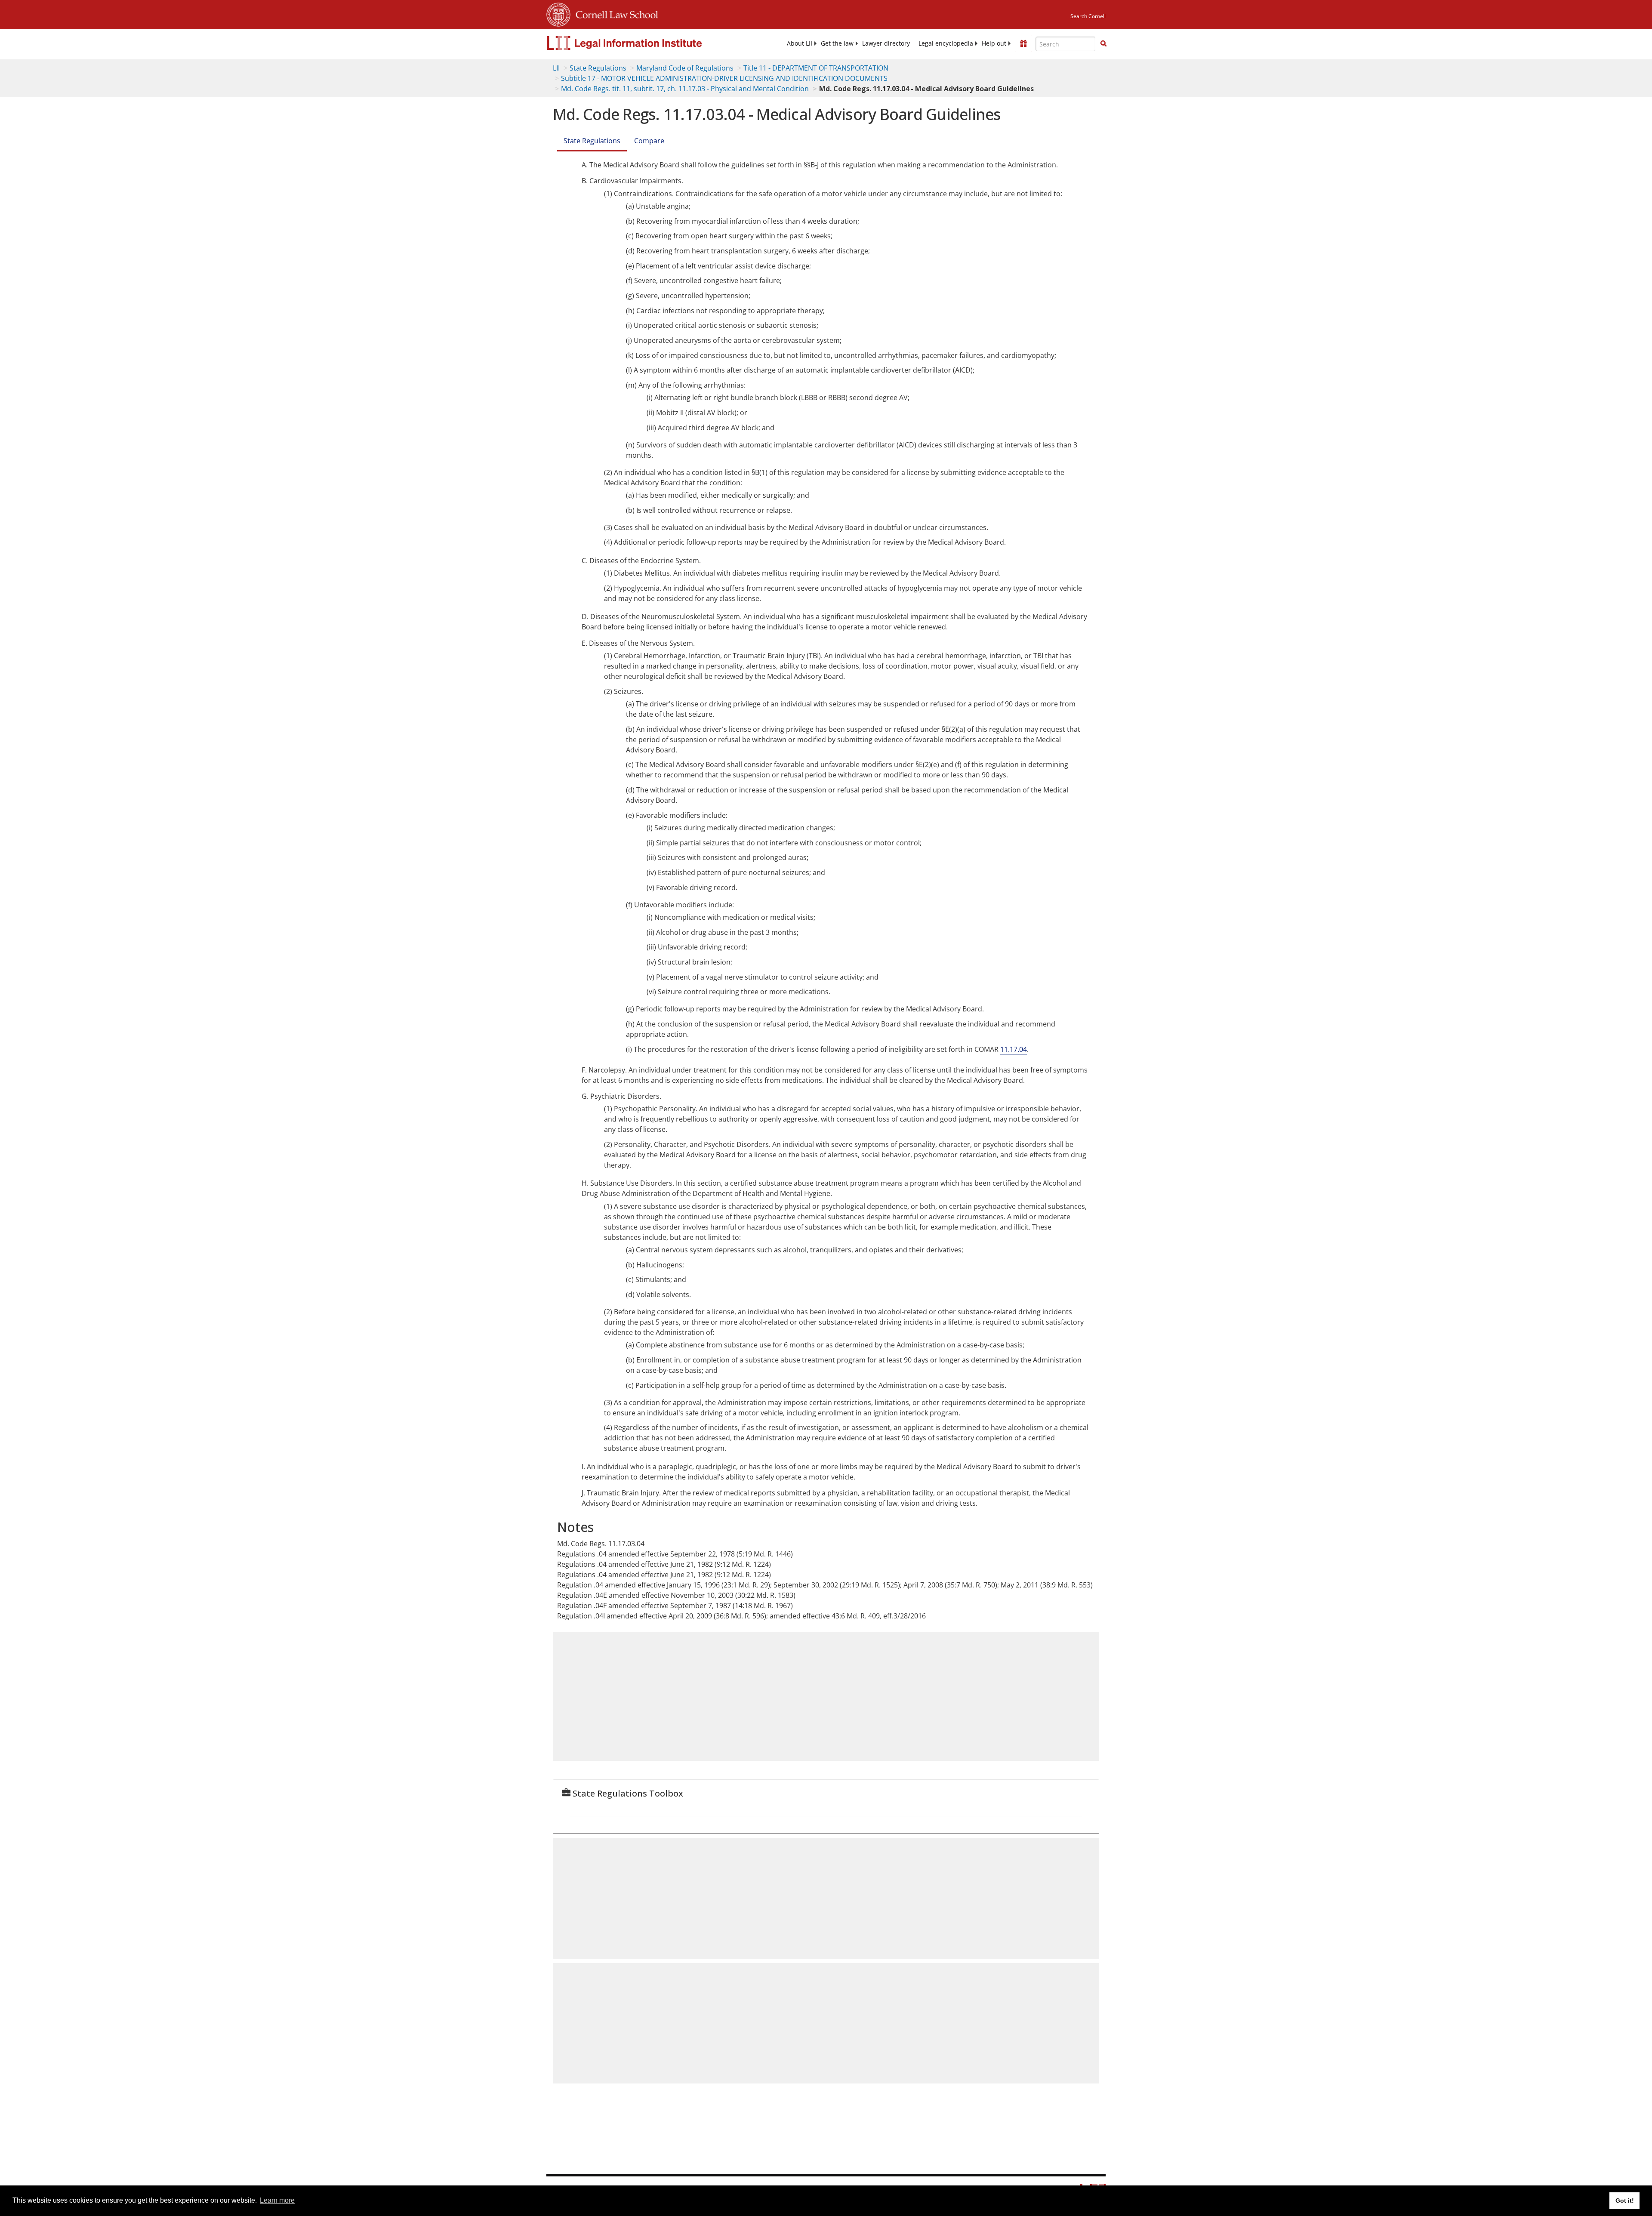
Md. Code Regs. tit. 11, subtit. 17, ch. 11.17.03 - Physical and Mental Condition (685, 89)
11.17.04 (1014, 1049)
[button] (1103, 43)
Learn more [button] (277, 2200)
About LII (800, 43)
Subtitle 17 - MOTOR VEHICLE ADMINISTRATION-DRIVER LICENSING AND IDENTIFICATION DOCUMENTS (724, 78)
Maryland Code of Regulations (685, 68)
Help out (994, 43)
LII (556, 68)
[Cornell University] (558, 13)
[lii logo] (643, 43)
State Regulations (598, 68)
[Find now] (1103, 44)
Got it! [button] (1625, 2201)
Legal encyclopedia (946, 43)
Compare (649, 141)
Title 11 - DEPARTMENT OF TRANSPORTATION (816, 68)
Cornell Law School (614, 13)
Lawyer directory (886, 43)
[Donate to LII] (1023, 43)
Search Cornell (1088, 16)
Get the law (837, 43)
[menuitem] (800, 43)
